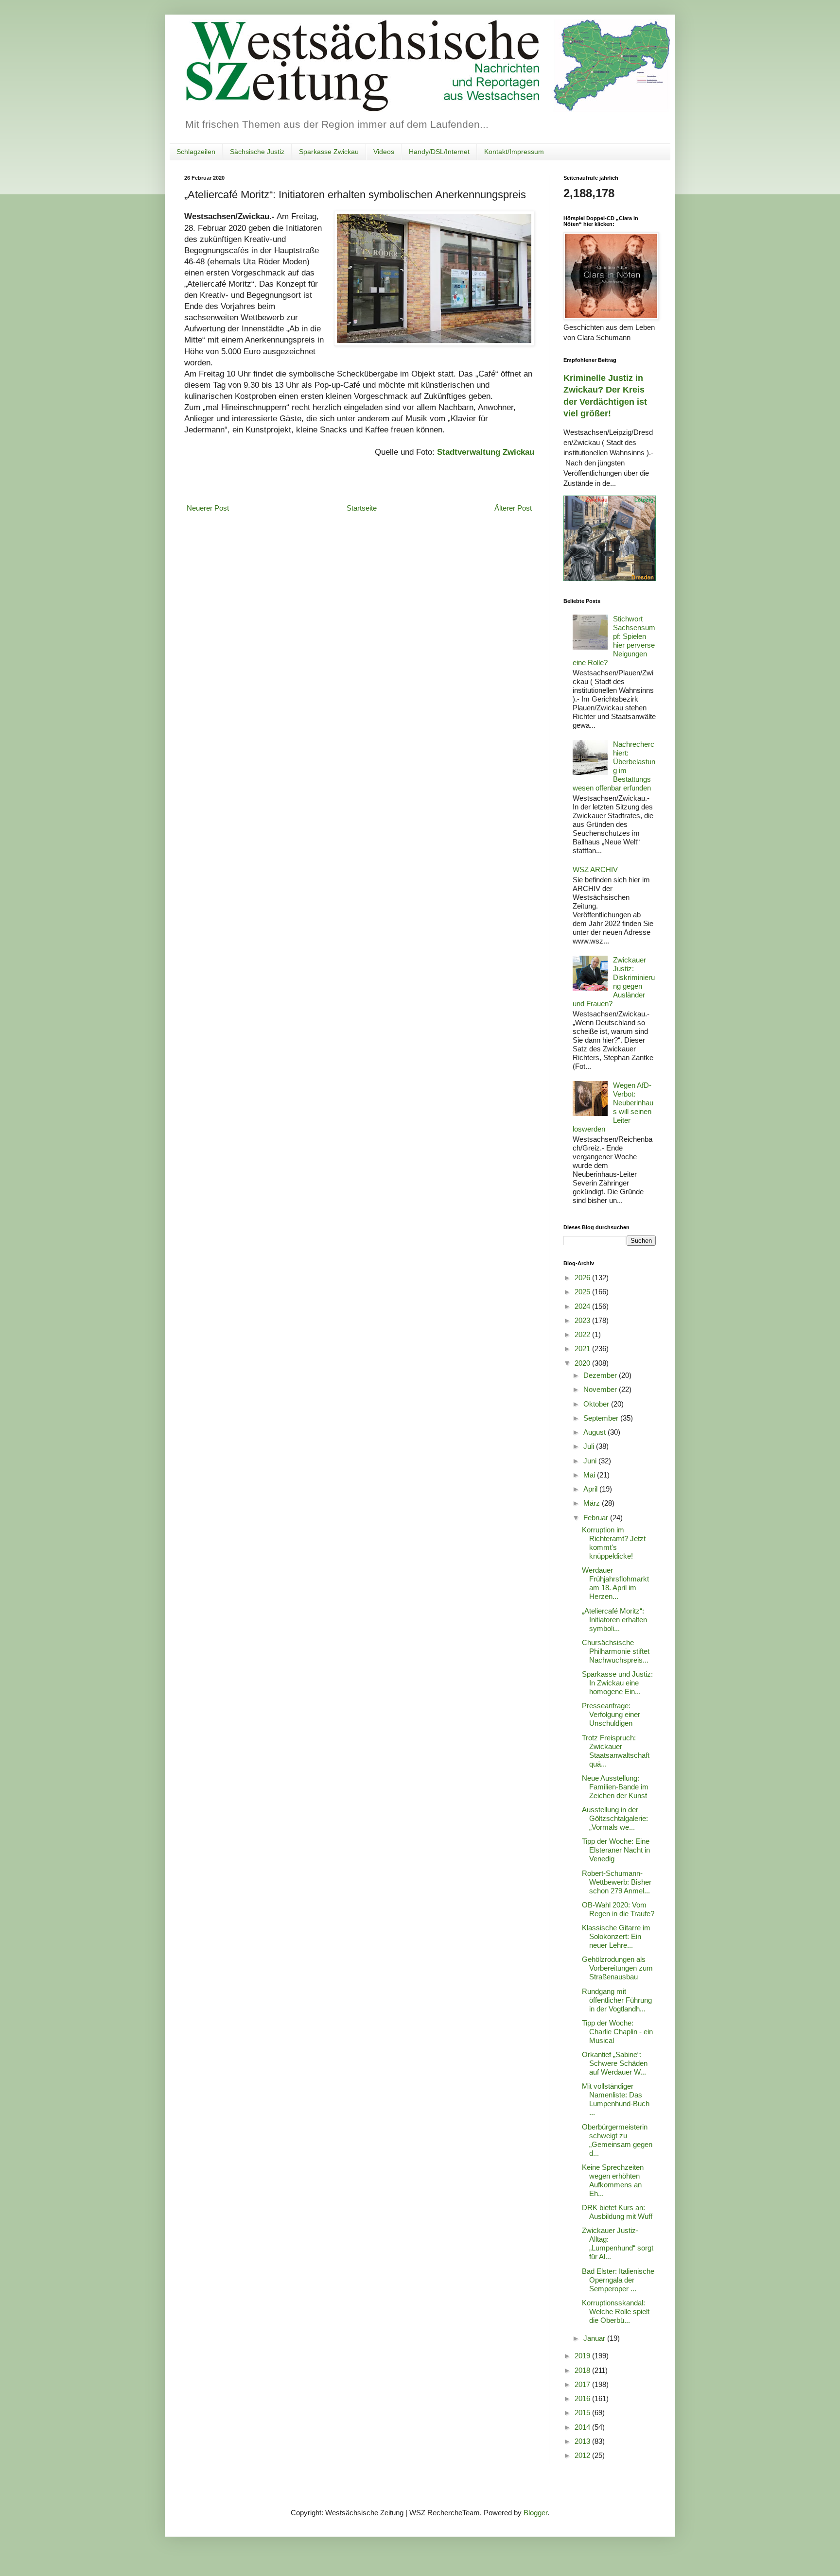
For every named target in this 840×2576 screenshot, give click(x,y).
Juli (590, 1446)
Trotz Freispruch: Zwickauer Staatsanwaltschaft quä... (616, 1751)
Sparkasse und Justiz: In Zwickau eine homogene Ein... (617, 1683)
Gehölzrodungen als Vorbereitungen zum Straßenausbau (617, 1968)
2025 (583, 1292)
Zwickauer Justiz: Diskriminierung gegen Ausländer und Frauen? (614, 982)
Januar (595, 2338)
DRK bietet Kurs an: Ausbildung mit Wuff (617, 2212)
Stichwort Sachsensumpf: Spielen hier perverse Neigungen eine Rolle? (614, 641)
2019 (583, 2356)
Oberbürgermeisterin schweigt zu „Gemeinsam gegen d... (617, 2140)
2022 (583, 1334)
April (591, 1489)
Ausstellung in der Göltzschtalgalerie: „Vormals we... (615, 1818)
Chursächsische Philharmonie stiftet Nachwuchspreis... (616, 1651)
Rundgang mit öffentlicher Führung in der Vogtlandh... (617, 2000)
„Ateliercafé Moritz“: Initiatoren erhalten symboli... (614, 1620)
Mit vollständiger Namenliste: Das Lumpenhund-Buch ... (616, 2099)
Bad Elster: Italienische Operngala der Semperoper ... (618, 2280)
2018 (583, 2370)
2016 (583, 2398)
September (602, 1418)
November (601, 1389)
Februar (597, 1518)
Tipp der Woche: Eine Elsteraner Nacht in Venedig (616, 1850)
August (595, 1432)
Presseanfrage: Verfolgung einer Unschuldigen (611, 1714)
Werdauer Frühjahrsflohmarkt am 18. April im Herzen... (615, 1583)
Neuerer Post (208, 508)
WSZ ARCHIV (595, 869)
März (593, 1503)
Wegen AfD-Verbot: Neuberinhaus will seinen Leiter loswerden (613, 1107)
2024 (583, 1306)
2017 (583, 2384)
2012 (583, 2455)
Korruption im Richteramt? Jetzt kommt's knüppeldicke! (614, 1543)
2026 (583, 1278)
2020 (583, 1363)
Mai (590, 1475)
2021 (583, 1348)
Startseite (362, 508)
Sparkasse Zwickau (329, 152)
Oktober (597, 1404)
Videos (384, 152)
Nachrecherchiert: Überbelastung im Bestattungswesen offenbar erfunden (614, 766)
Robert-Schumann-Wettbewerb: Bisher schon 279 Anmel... (617, 1882)
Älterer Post (513, 508)
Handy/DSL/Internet (439, 152)
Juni (591, 1461)
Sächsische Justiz (257, 152)
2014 (583, 2427)
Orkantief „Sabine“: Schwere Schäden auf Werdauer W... (615, 2063)
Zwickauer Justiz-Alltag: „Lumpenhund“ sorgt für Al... (618, 2243)
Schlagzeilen (196, 152)
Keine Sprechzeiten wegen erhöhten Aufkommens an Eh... (613, 2180)
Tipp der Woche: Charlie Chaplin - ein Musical (617, 2032)
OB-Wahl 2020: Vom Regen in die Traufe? (618, 1909)
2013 (583, 2441)
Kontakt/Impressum (514, 152)
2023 (583, 1320)
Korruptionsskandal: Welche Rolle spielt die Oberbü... (616, 2311)
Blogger (535, 2513)
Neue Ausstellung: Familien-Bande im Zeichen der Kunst (615, 1787)
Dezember (601, 1375)
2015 (583, 2413)
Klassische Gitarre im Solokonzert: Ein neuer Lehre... (616, 1936)
